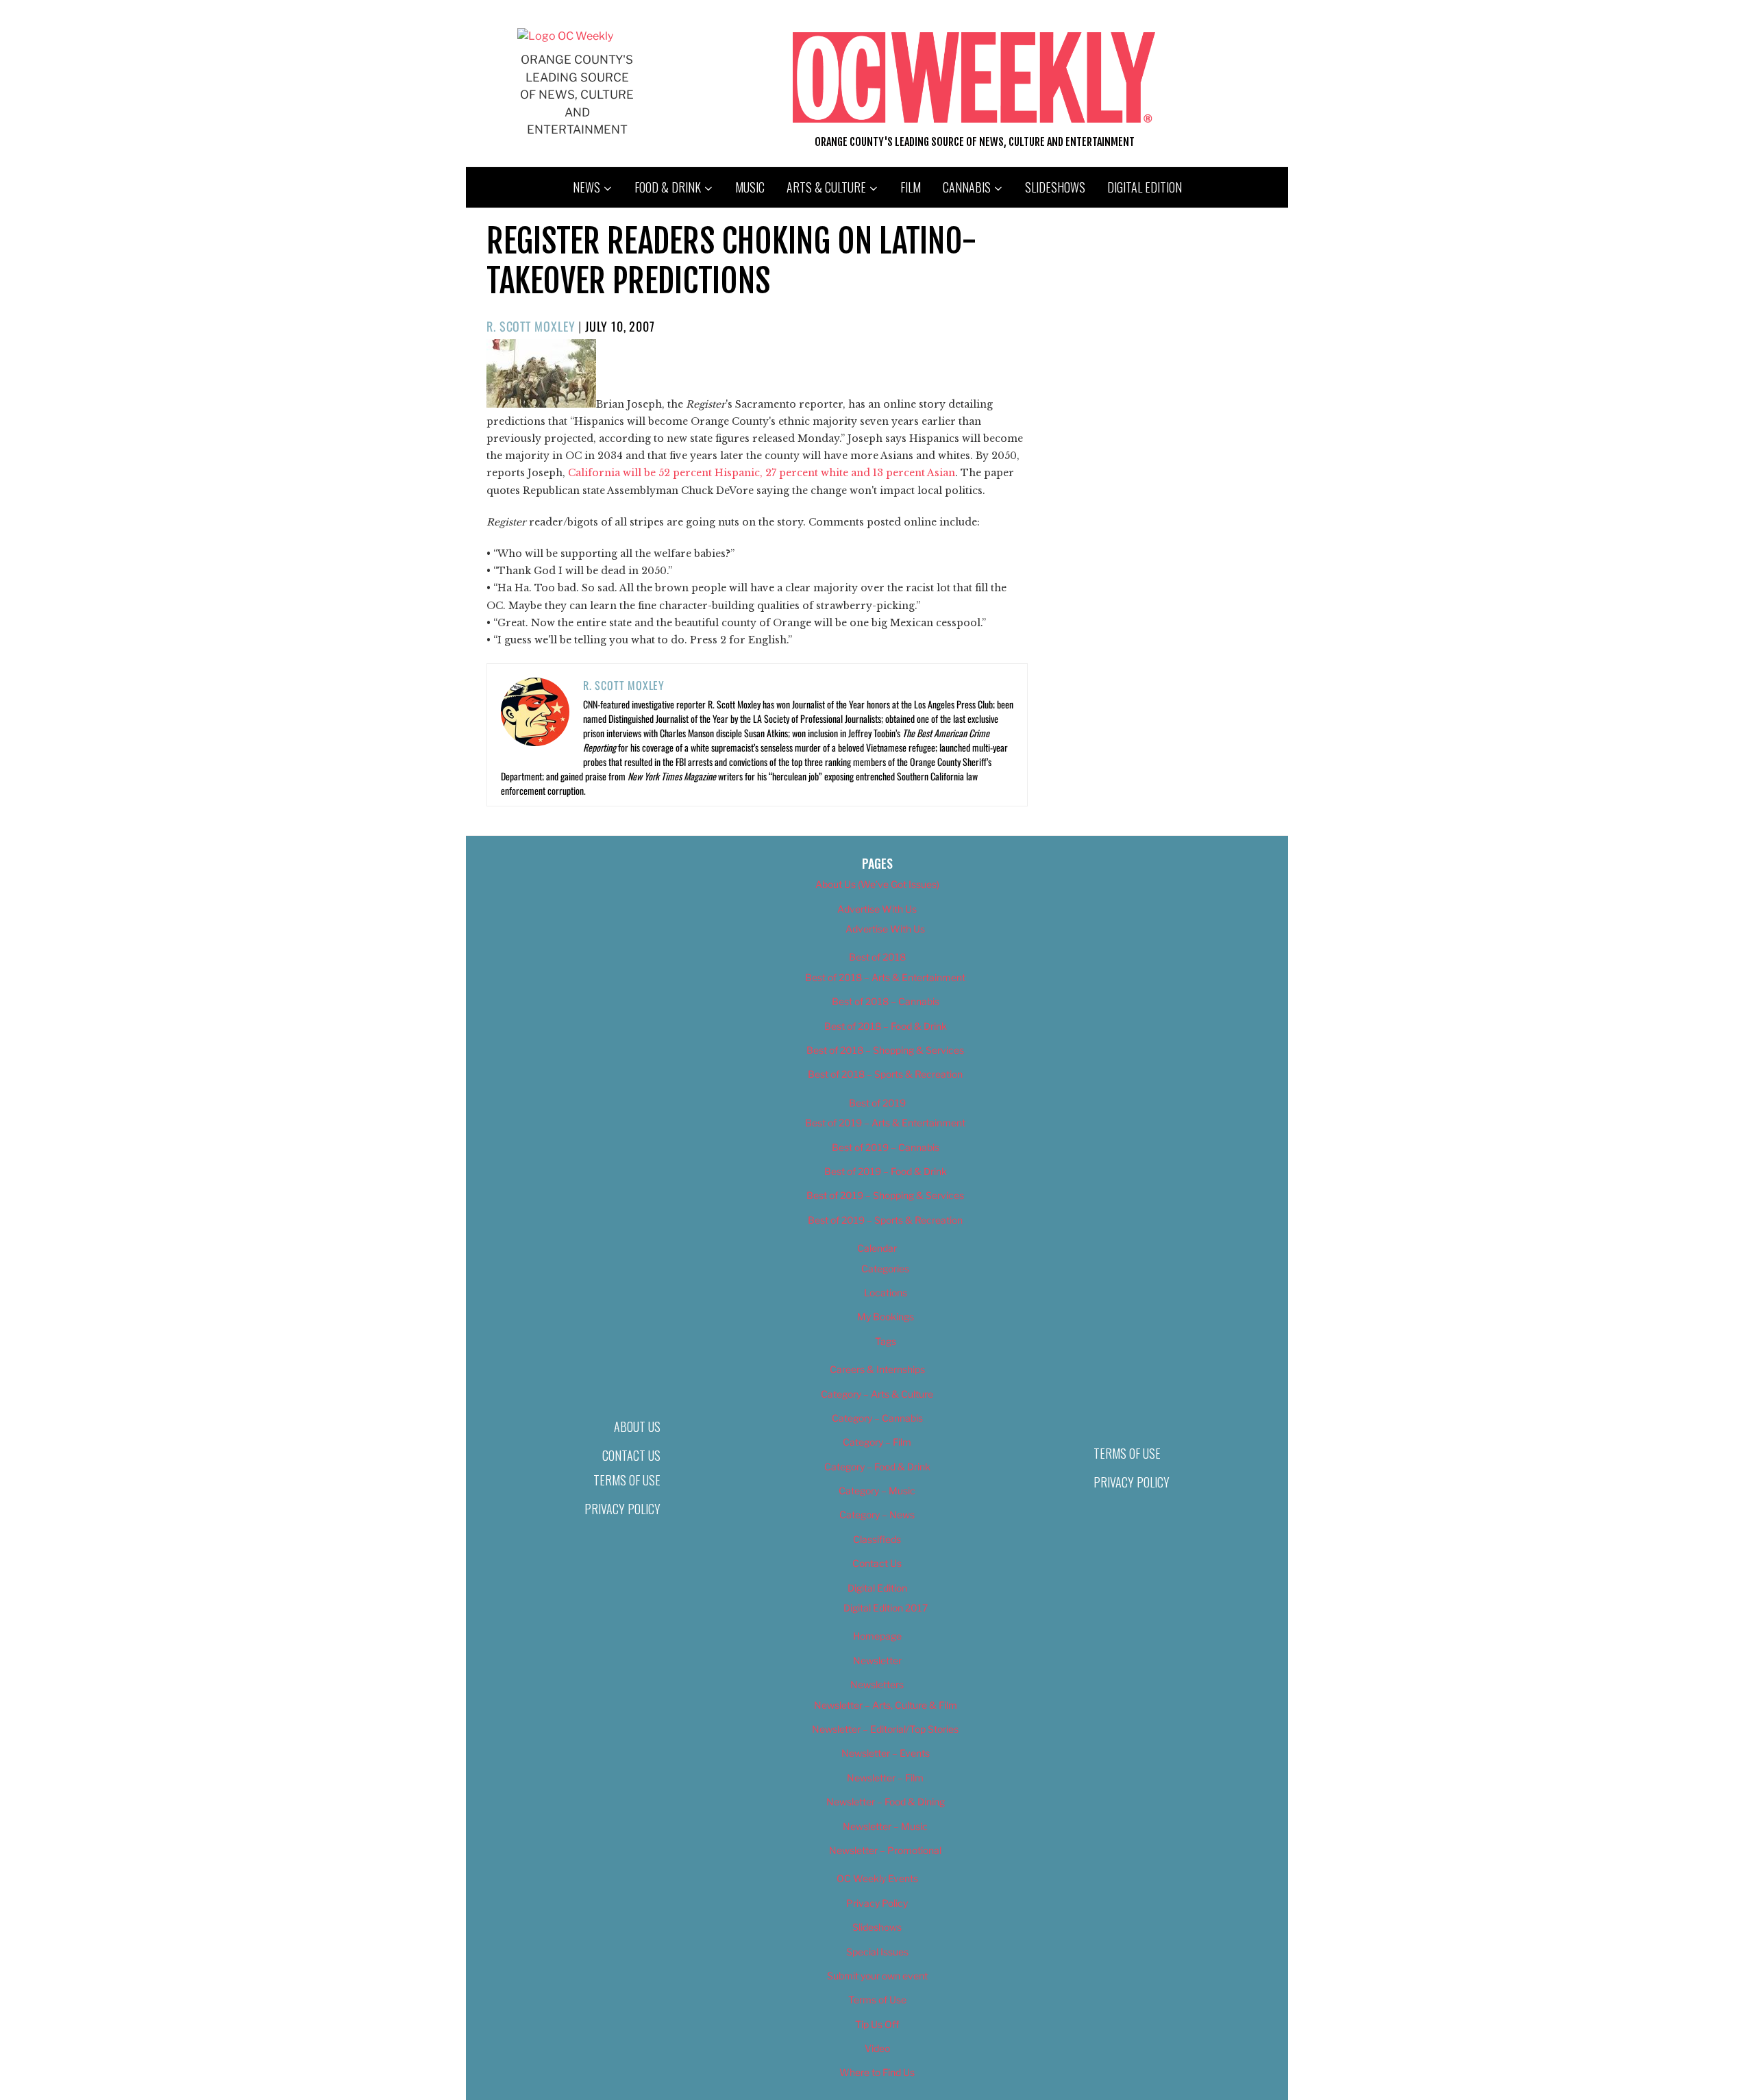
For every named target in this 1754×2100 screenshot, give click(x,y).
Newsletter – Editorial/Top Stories (885, 1729)
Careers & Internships (877, 1369)
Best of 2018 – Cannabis (886, 1001)
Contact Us (631, 1455)
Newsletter (877, 1660)
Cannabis (967, 187)
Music (750, 187)
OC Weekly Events (877, 1878)
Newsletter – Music (885, 1826)
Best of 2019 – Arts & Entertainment (885, 1123)
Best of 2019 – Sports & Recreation (885, 1220)
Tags (886, 1341)
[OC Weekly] (565, 36)
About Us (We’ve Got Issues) (877, 884)
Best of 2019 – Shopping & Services (885, 1195)
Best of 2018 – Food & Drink (886, 1026)
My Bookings (886, 1317)
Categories (885, 1269)
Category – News (877, 1515)
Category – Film (877, 1442)
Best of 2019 (877, 1103)
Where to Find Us (877, 2072)
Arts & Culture (826, 187)
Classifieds (877, 1539)
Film (911, 187)
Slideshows (1055, 187)
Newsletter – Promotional (885, 1850)
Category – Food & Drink (877, 1467)
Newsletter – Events (886, 1753)
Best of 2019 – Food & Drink (886, 1171)
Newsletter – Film (885, 1778)
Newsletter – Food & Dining (886, 1802)
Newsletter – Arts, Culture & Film (886, 1705)
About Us (637, 1426)
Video (877, 2048)
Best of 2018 (877, 957)
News (586, 187)
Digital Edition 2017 (886, 1608)
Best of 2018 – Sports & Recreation (885, 1074)
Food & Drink (668, 187)
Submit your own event (877, 1976)
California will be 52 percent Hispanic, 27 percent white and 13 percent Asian (762, 473)
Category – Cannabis (877, 1418)
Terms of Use (627, 1480)
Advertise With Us (877, 909)
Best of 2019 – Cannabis (886, 1147)
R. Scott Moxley (531, 326)
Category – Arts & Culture (877, 1394)
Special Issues (877, 1952)
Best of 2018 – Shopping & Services (885, 1050)
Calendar (877, 1248)
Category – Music (877, 1491)
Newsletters (877, 1684)
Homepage (877, 1636)
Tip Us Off (877, 2024)
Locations (886, 1293)
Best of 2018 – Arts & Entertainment (885, 977)
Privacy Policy (622, 1509)
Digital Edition (1145, 187)
